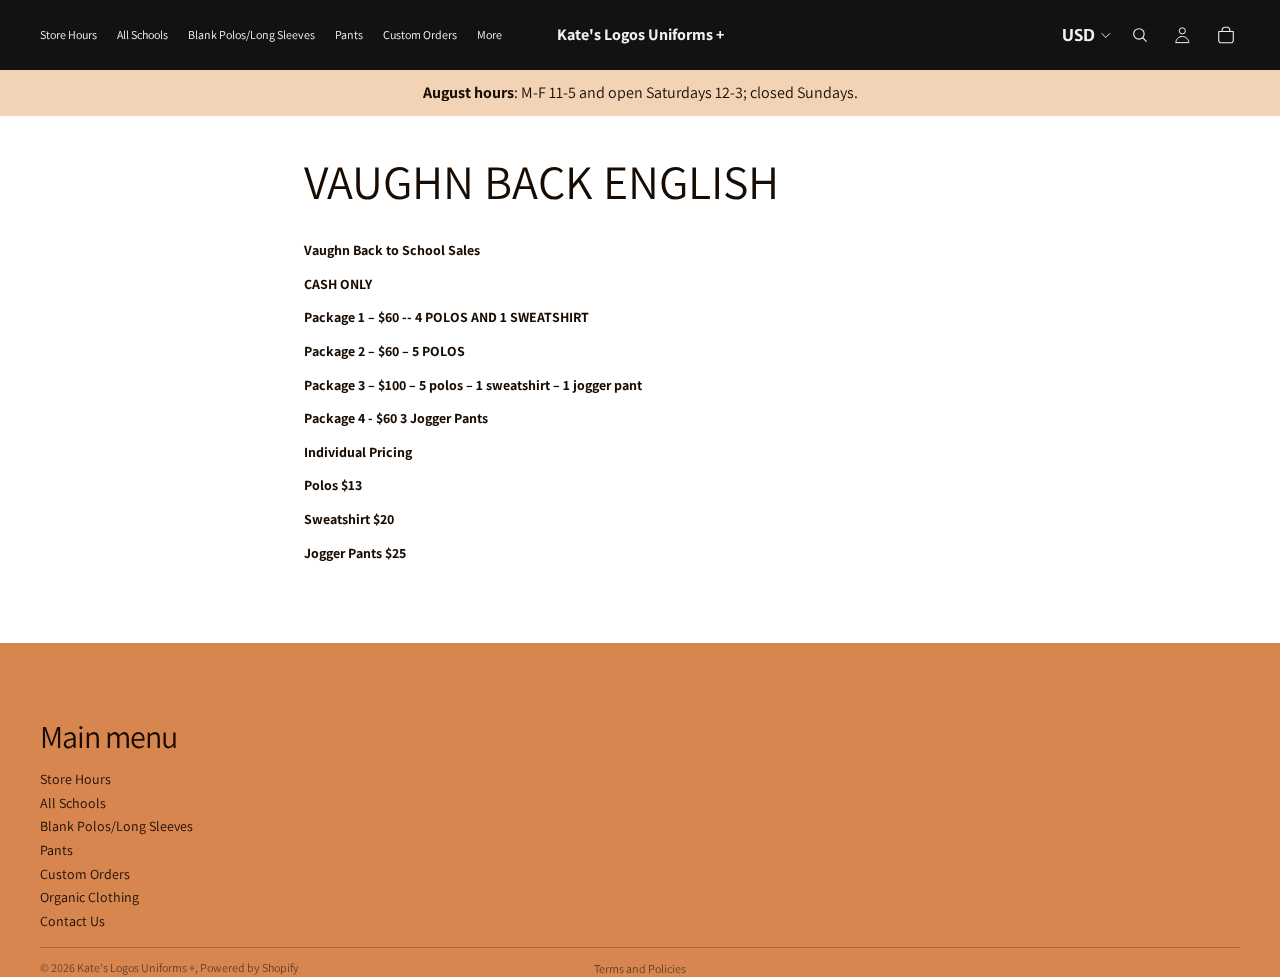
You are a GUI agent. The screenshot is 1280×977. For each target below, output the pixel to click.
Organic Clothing (89, 897)
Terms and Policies (640, 968)
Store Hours (75, 779)
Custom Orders (85, 874)
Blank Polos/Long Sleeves (116, 826)
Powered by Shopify (249, 967)
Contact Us (72, 921)
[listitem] (489, 35)
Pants (56, 850)
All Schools (73, 803)
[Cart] (1226, 35)
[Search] (1140, 35)
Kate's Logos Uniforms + (136, 967)
